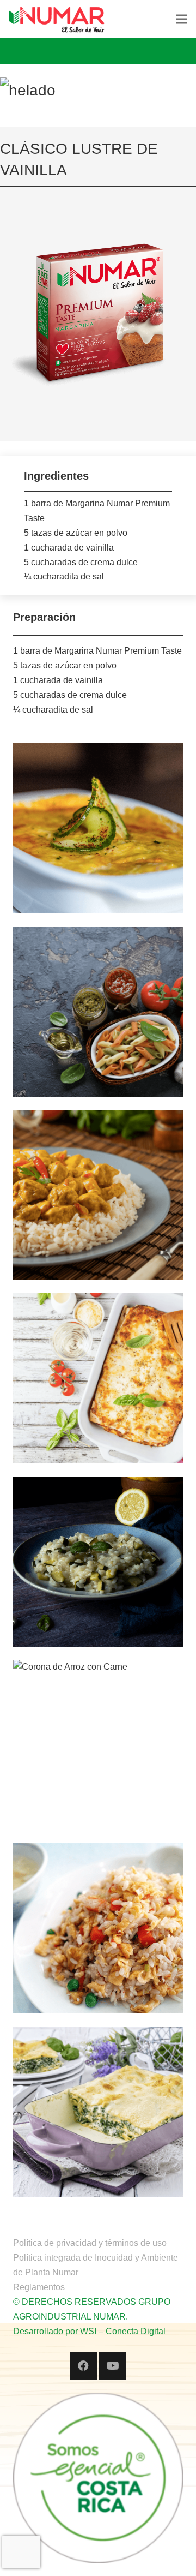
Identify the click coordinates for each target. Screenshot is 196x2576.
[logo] (57, 19)
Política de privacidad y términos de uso (90, 2243)
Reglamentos (39, 2287)
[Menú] (182, 19)
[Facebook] (83, 2366)
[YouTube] (113, 2366)
